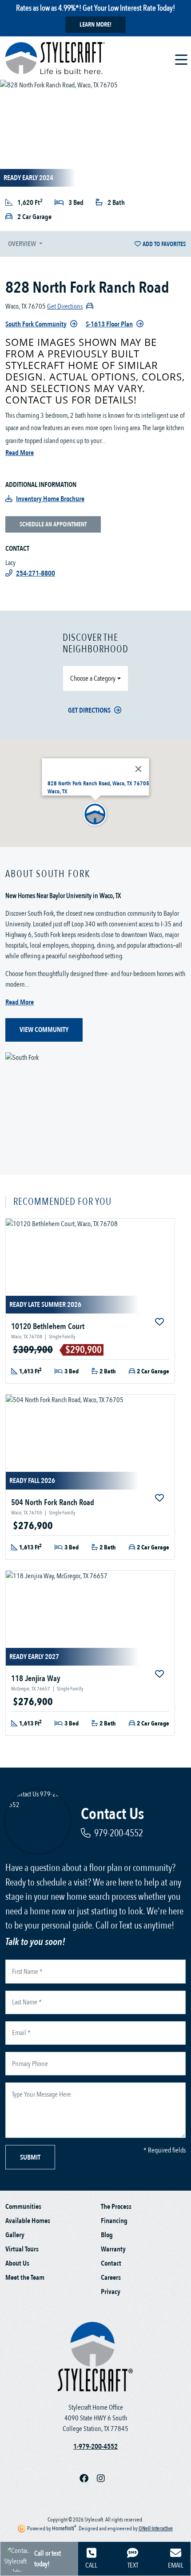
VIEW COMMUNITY (44, 1030)
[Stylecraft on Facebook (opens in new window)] (88, 2478)
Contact (111, 2263)
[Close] (139, 769)
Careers (111, 2278)
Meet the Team (25, 2278)
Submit (30, 2157)
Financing (114, 2221)
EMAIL (176, 2565)
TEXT (133, 2565)
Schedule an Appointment (53, 524)
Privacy (111, 2292)
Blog (107, 2235)
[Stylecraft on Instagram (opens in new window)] (104, 2478)
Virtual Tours (22, 2249)
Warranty (113, 2249)
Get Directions (89, 710)
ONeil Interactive (156, 2529)
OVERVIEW (23, 244)
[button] (95, 815)
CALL (91, 2565)
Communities (23, 2207)
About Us (17, 2263)
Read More (20, 453)
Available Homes (28, 2221)
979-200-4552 (119, 1833)
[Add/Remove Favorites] (160, 1322)
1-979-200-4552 (95, 2447)
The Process (116, 2207)
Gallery (15, 2235)
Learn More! (95, 25)
